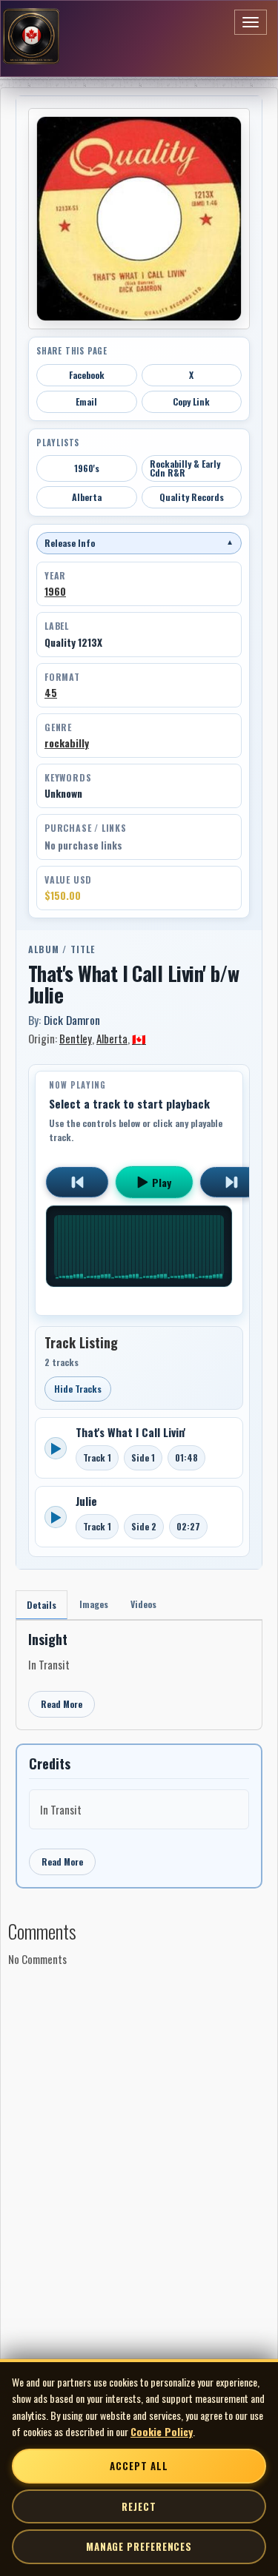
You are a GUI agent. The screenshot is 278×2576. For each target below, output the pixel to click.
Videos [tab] (143, 1604)
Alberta (87, 497)
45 (51, 693)
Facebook (87, 375)
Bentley (76, 1038)
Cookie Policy (162, 2431)
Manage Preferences (139, 2546)
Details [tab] (42, 1605)
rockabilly (67, 743)
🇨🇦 (139, 1038)
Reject (139, 2506)
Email (86, 401)
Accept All (139, 2466)
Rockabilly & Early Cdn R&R (185, 468)
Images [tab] (94, 1604)
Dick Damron (72, 1020)
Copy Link (191, 401)
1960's (87, 468)
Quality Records (192, 497)
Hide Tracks (78, 1389)
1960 (55, 591)
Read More (62, 1704)
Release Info (139, 543)
